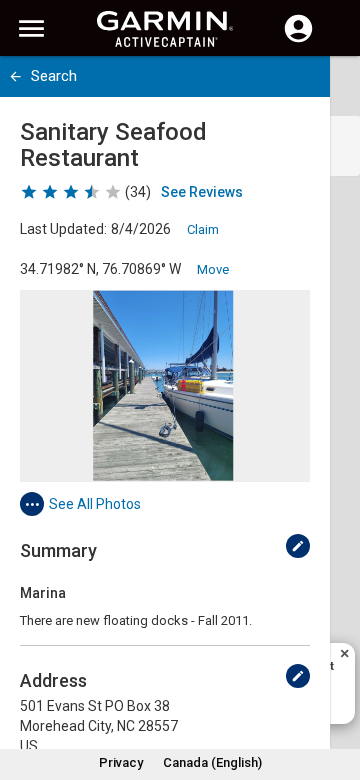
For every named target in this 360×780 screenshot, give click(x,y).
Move (213, 269)
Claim (203, 229)
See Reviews (202, 192)
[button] (335, 689)
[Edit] (298, 546)
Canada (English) (212, 762)
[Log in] (298, 40)
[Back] (15, 76)
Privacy (121, 762)
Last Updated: (63, 229)
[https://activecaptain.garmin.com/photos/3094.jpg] (165, 386)
